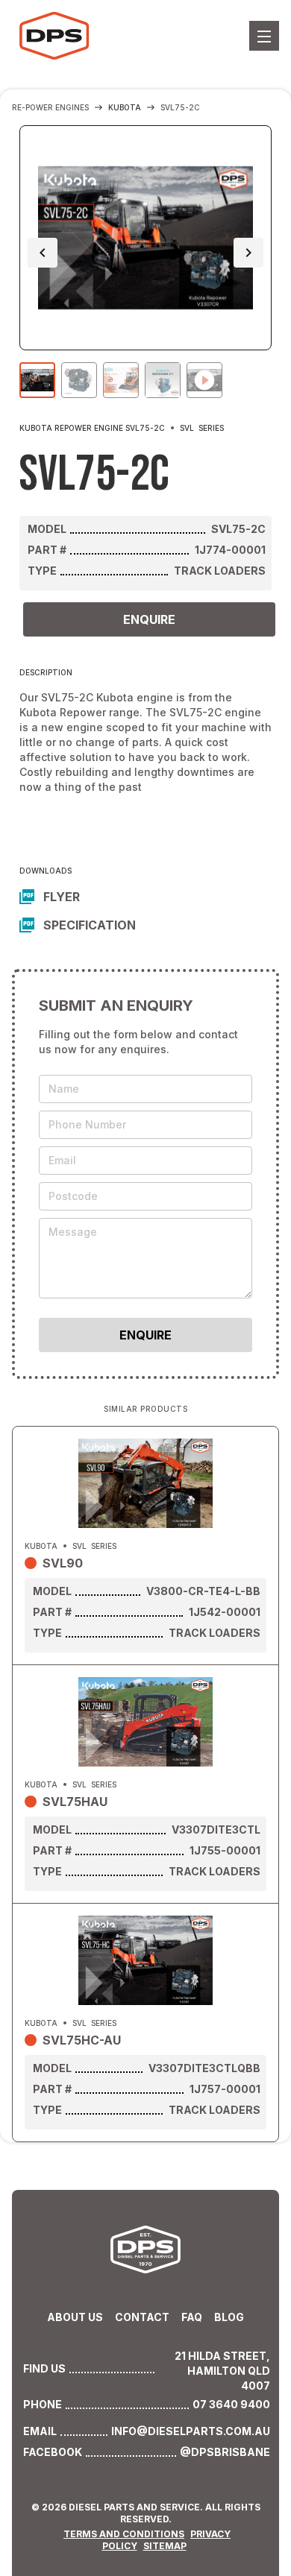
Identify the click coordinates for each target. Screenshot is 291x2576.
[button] (264, 36)
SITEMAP (165, 2546)
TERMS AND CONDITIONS (124, 2534)
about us (75, 2317)
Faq (192, 2317)
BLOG (229, 2317)
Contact (142, 2317)
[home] (56, 36)
